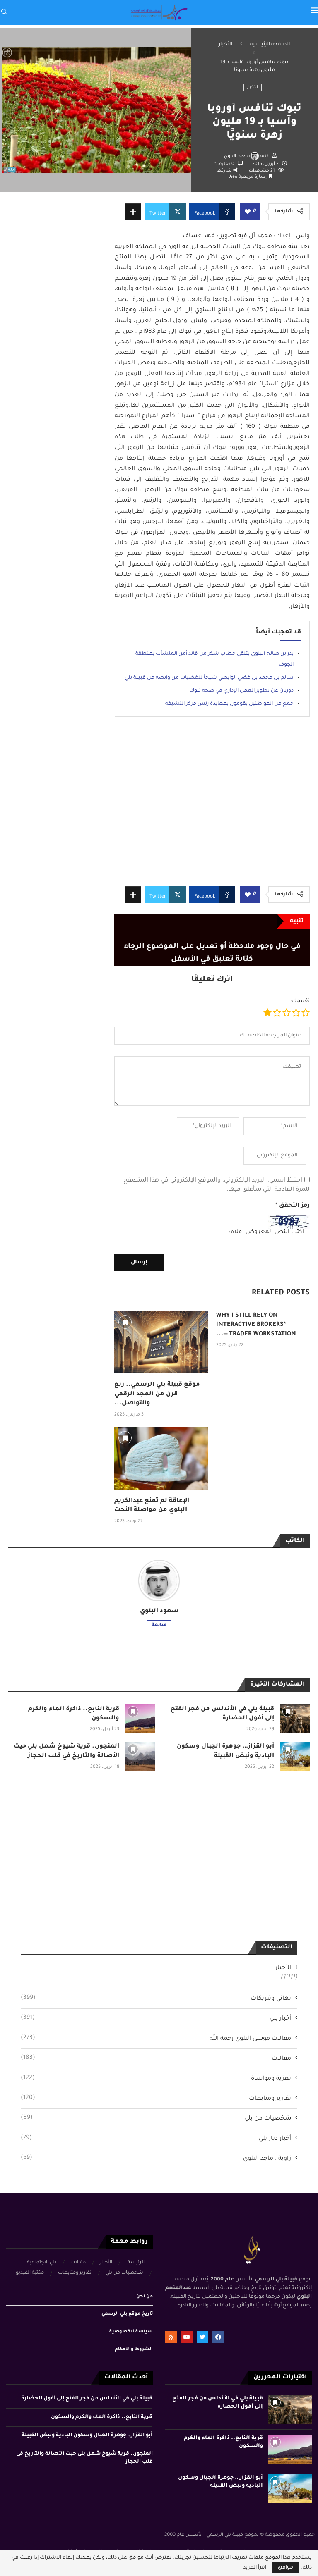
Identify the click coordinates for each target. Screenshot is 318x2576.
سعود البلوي (237, 156)
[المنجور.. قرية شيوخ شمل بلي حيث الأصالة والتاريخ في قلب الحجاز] (140, 1756)
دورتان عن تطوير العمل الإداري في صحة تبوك (241, 691)
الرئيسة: (135, 2263)
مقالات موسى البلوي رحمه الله (156, 2039)
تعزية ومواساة (156, 2079)
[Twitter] (202, 2337)
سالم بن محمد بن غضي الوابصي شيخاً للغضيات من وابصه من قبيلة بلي (209, 678)
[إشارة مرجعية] (125, 1322)
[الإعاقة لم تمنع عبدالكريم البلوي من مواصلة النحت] (161, 1458)
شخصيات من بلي (156, 2118)
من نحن (145, 2297)
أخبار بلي (156, 2018)
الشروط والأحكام (134, 2349)
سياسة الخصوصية (131, 2332)
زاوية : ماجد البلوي (156, 2158)
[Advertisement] (212, 808)
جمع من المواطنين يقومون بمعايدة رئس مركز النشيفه (229, 704)
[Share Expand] (133, 212)
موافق (285, 2568)
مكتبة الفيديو (30, 2273)
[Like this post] (248, 212)
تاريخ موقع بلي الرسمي (127, 2314)
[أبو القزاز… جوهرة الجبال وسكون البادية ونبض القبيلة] (295, 1756)
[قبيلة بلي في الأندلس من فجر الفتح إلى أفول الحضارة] (295, 1719)
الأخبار (225, 45)
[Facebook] (218, 2337)
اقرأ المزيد (255, 2568)
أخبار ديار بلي (156, 2139)
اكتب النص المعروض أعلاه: (266, 1232)
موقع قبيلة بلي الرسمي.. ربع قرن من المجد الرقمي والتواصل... (157, 1394)
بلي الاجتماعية (42, 2263)
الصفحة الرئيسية (270, 45)
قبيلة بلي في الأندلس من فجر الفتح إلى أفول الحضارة (87, 2399)
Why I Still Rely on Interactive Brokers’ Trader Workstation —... (256, 1325)
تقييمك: (300, 1001)
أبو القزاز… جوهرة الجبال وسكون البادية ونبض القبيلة (87, 2435)
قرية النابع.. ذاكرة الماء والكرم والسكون (102, 2417)
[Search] (4, 12)
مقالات (156, 2058)
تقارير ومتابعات (156, 2099)
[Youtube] (187, 2337)
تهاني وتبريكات (156, 1998)
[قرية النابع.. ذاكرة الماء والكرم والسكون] (140, 1719)
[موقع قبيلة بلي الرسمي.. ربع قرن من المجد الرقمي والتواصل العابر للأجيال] (161, 1343)
